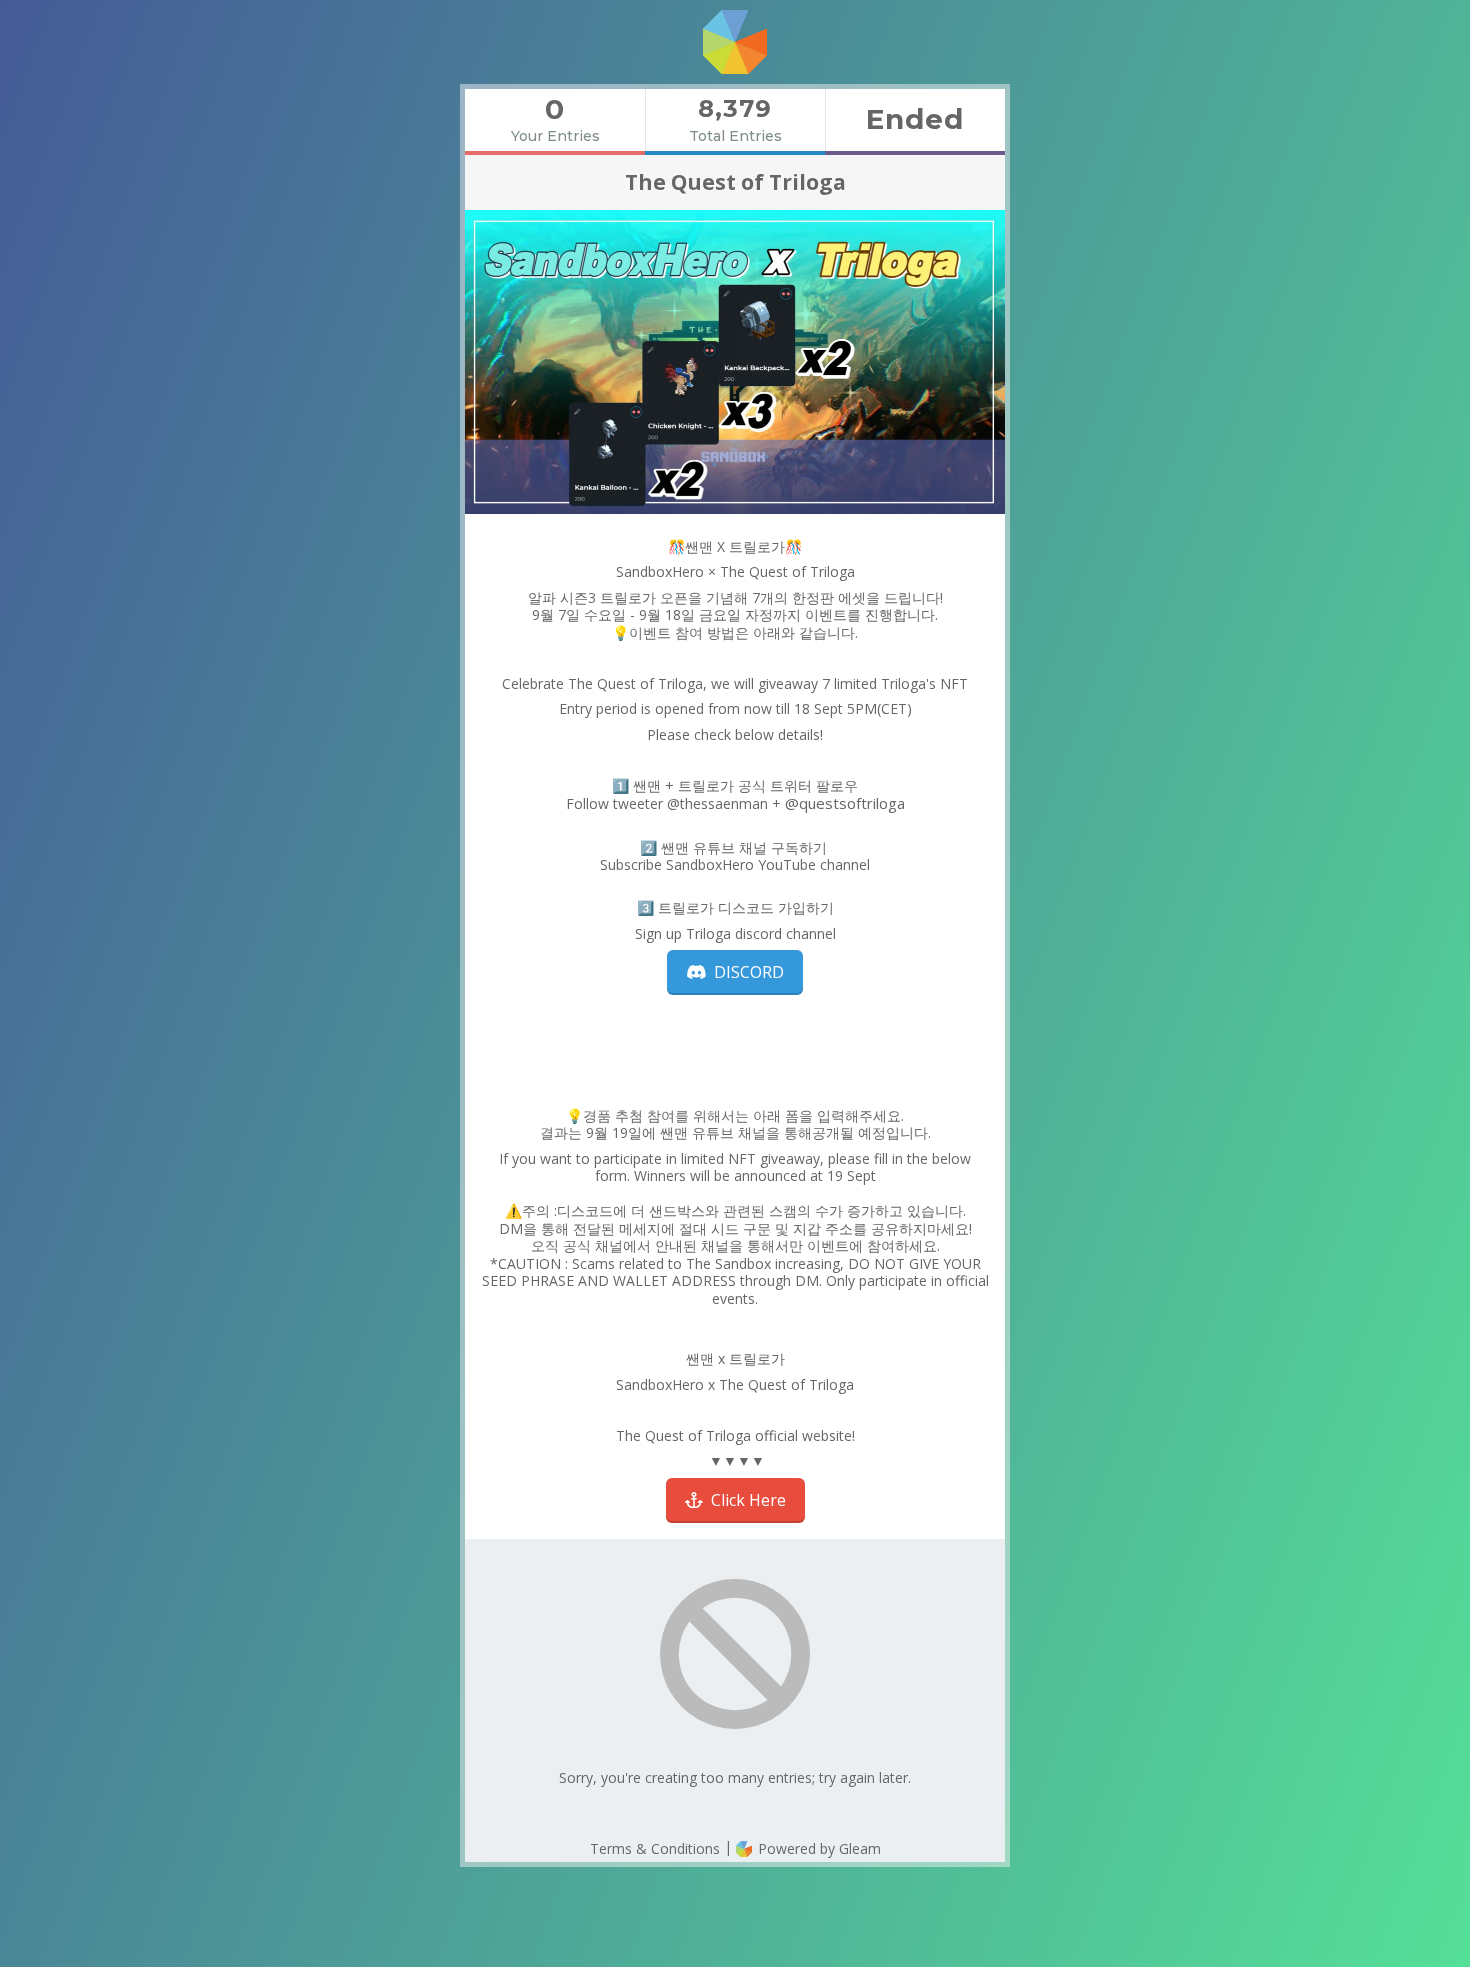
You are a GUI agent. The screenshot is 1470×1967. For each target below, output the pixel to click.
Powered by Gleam (817, 1848)
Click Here (744, 1500)
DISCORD (745, 972)
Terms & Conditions (655, 1848)
